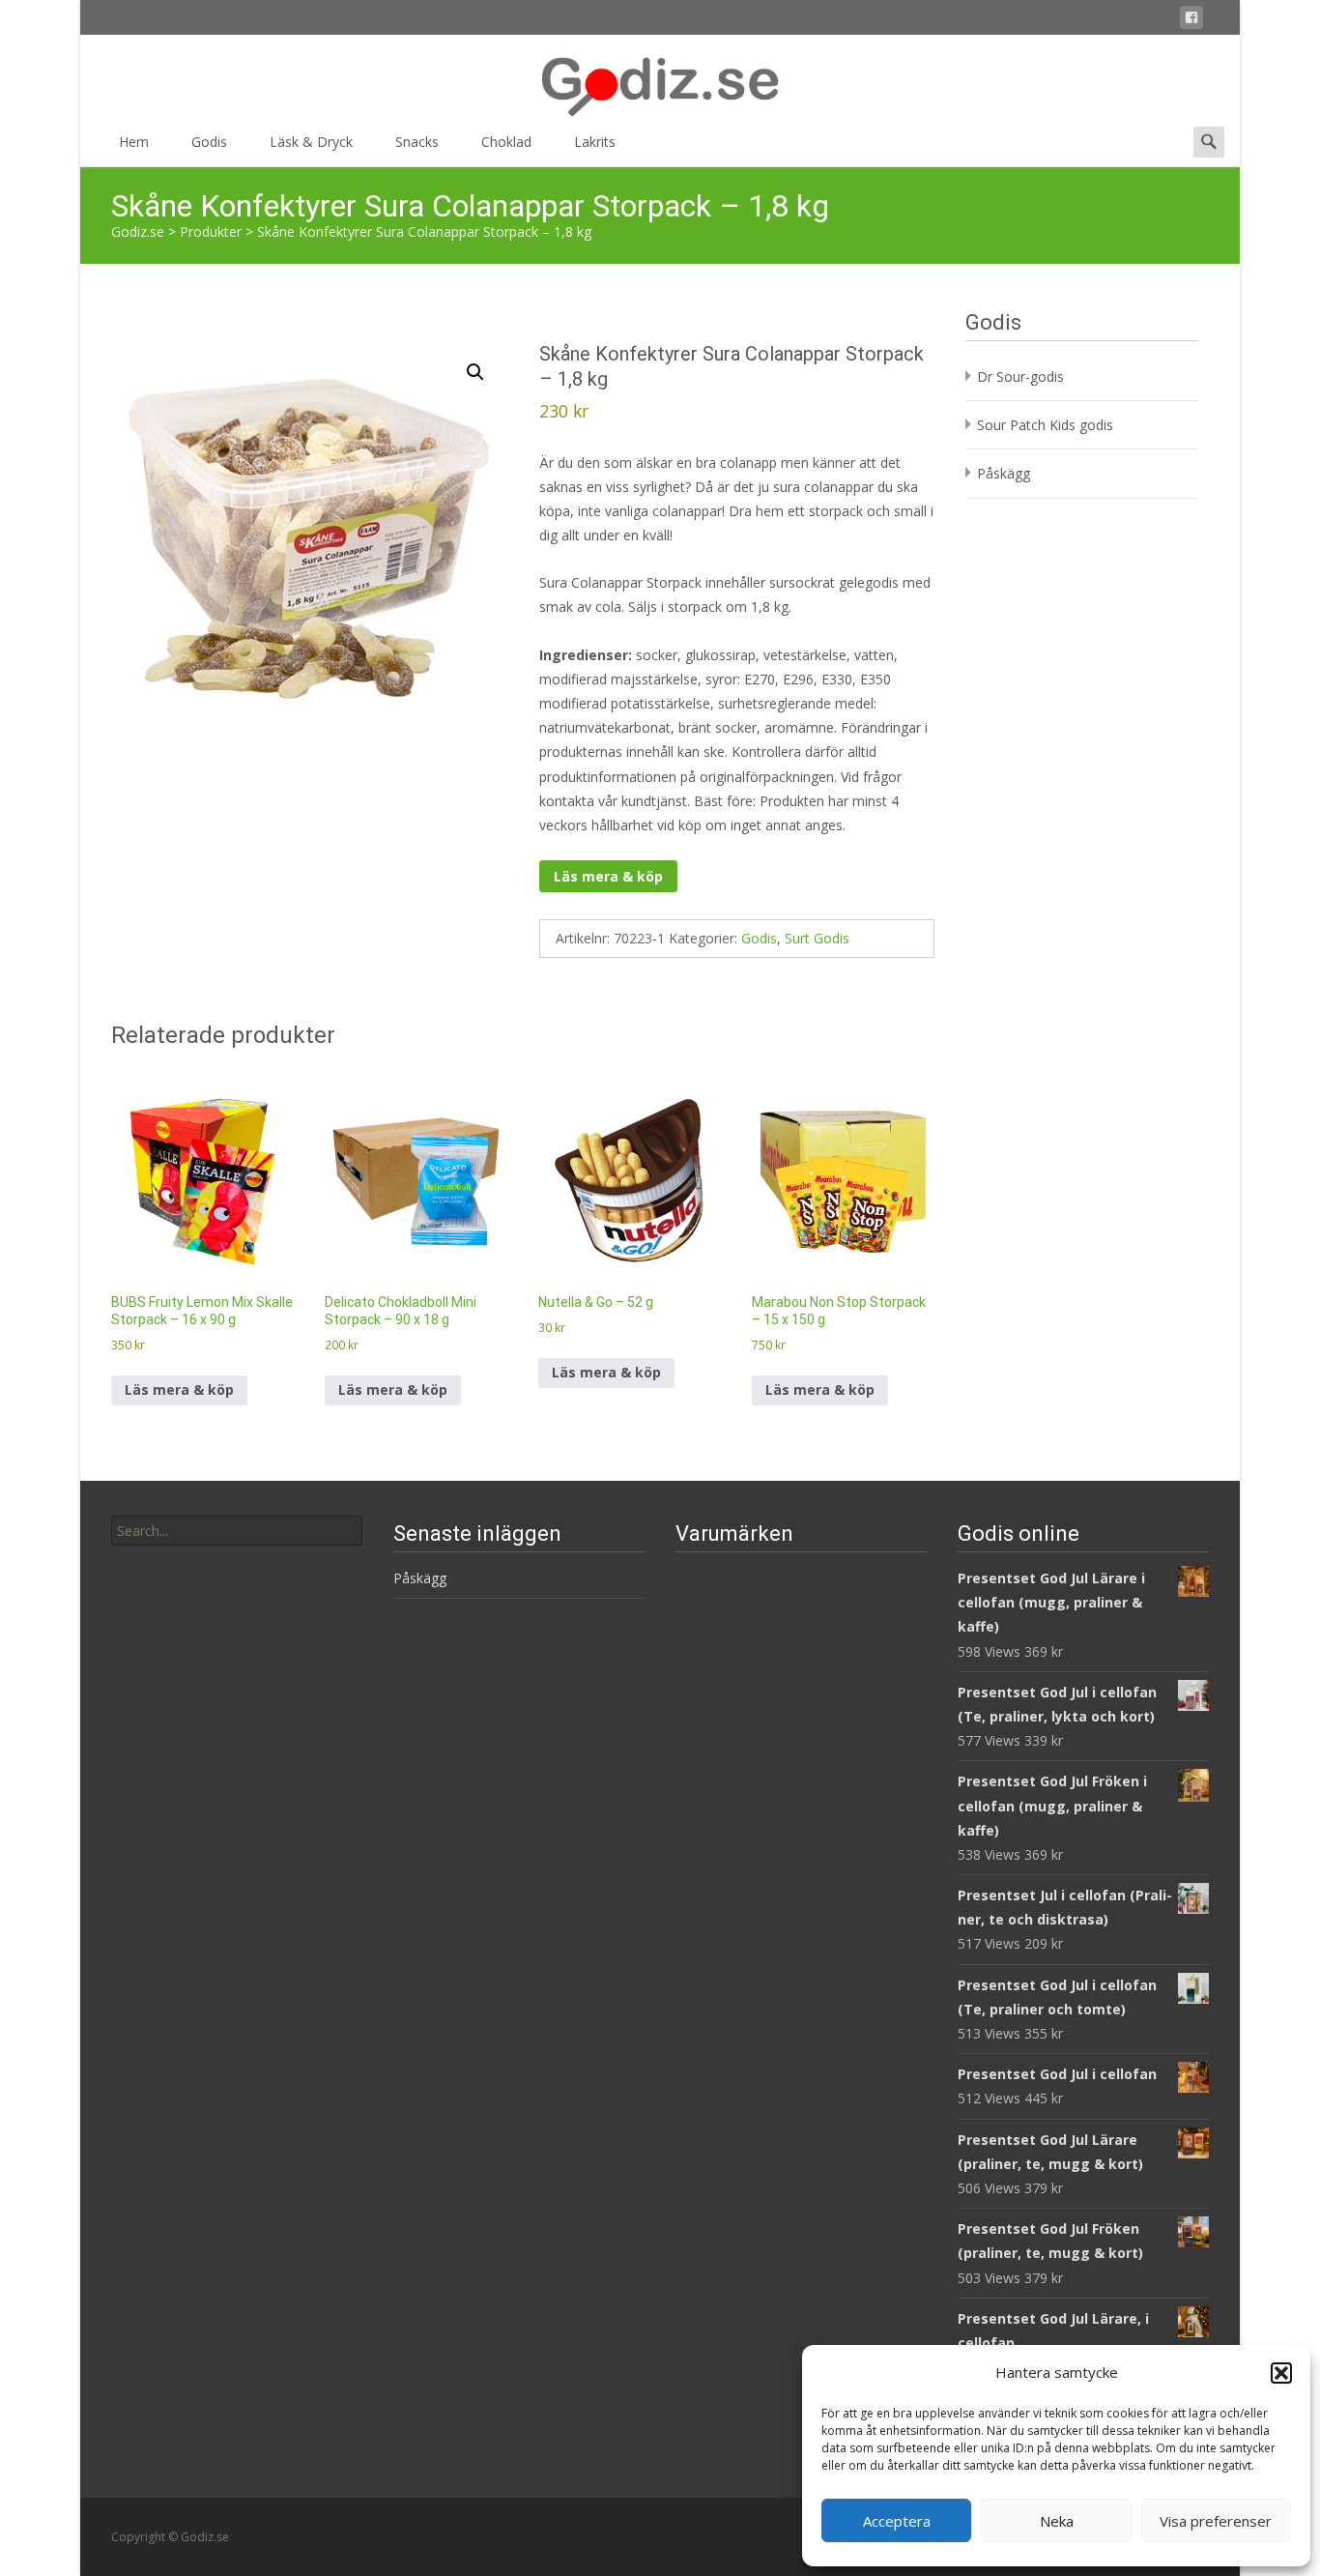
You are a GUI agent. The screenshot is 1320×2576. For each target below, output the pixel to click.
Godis (209, 142)
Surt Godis (817, 938)
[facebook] (1191, 21)
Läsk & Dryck (311, 142)
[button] (1281, 2373)
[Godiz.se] (660, 77)
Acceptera (897, 2521)
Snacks (417, 142)
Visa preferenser (1216, 2521)
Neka (1057, 2521)
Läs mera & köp (608, 876)
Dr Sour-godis (1020, 376)
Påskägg (1004, 473)
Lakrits (595, 142)
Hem (134, 142)
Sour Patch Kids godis (1045, 425)
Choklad (506, 142)
